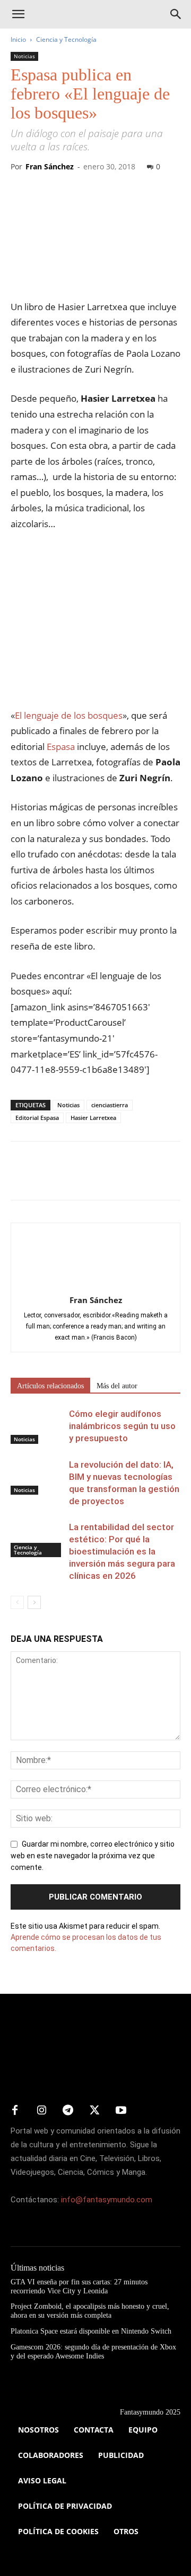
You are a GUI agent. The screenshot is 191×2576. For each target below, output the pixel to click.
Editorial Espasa (37, 1118)
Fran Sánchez (50, 166)
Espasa (61, 747)
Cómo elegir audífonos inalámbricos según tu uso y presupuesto (122, 1426)
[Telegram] (119, 1178)
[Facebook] (21, 1178)
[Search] (176, 14)
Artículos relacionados (50, 1386)
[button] (18, 14)
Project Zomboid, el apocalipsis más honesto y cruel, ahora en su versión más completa (90, 2311)
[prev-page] (17, 1602)
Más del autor (117, 1386)
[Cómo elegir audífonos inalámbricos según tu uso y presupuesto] (37, 1426)
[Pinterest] (70, 1178)
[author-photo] (95, 1285)
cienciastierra (110, 1105)
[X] (46, 1178)
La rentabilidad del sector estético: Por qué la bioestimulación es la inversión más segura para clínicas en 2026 (122, 1551)
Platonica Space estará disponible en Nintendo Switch (91, 2331)
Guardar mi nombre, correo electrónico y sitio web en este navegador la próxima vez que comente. (93, 1856)
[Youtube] (121, 2111)
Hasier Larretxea (93, 1118)
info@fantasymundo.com (107, 2200)
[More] (144, 1178)
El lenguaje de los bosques (69, 715)
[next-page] (34, 1602)
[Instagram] (41, 2111)
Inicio (18, 39)
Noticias (24, 56)
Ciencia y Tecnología (66, 39)
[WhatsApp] (94, 1178)
